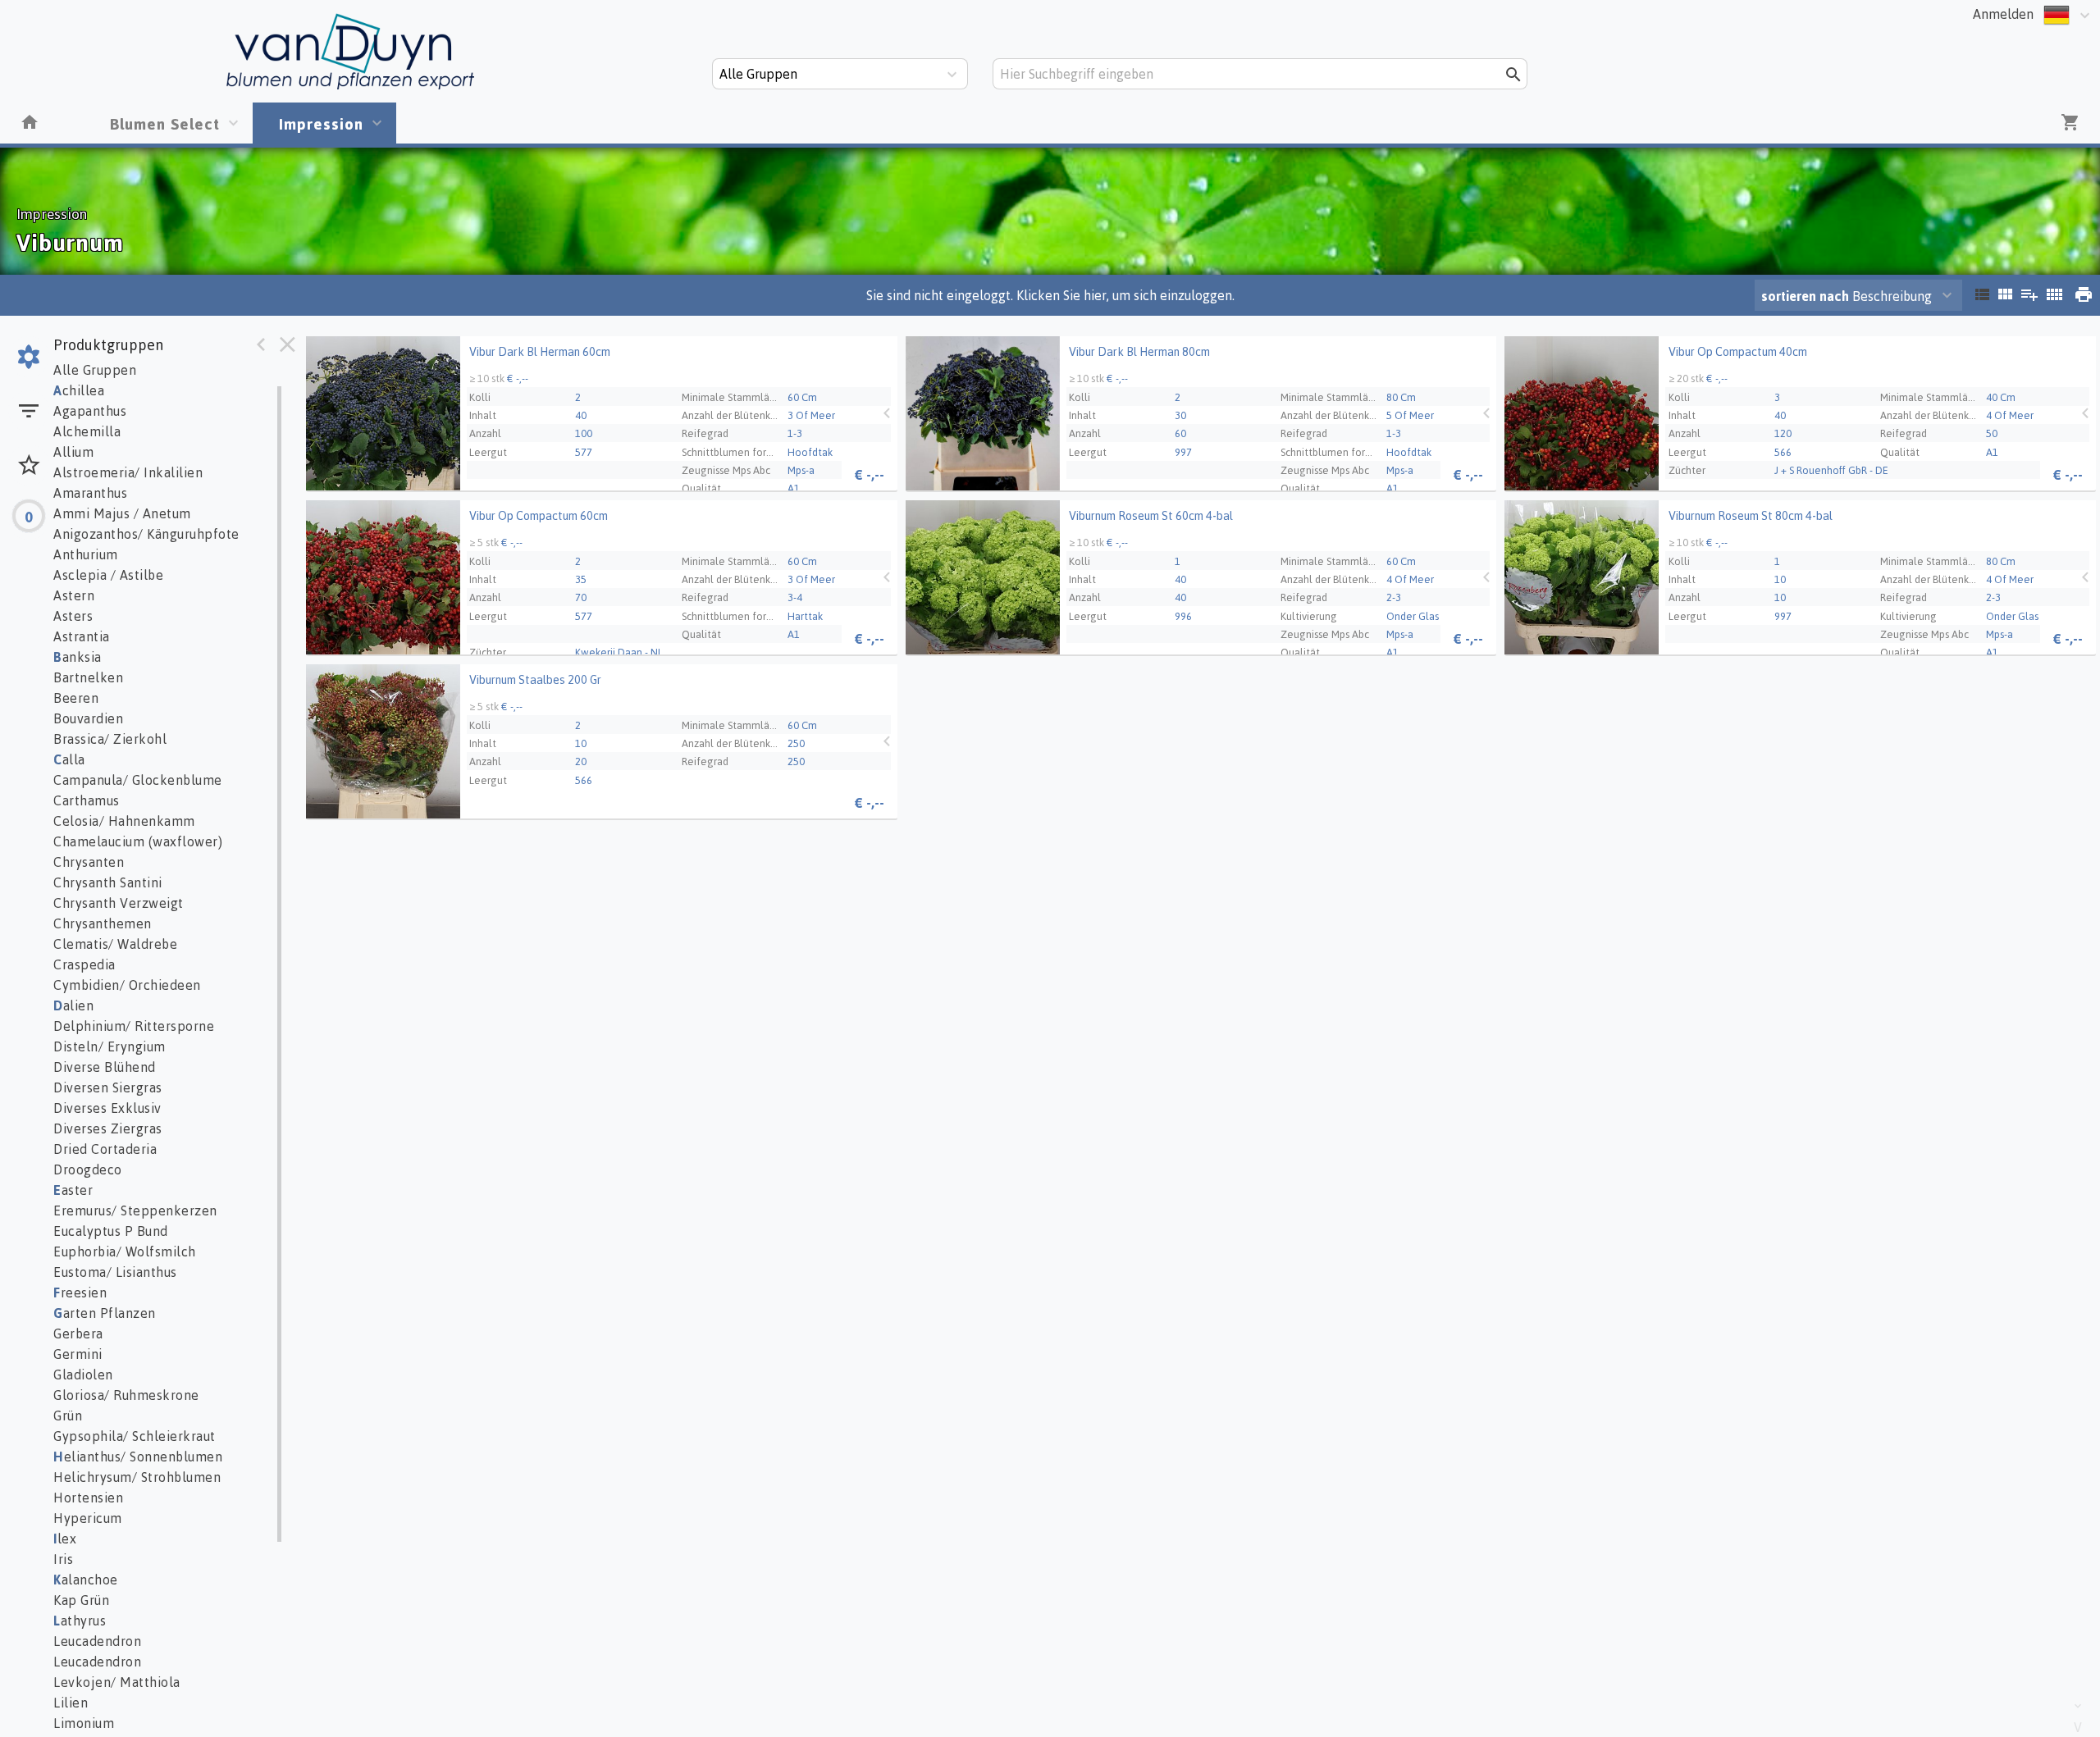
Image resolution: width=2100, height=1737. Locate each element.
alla (69, 759)
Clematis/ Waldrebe (115, 944)
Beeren (76, 698)
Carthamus (87, 800)
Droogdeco (88, 1169)
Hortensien (88, 1498)
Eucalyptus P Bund (111, 1231)
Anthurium (86, 554)
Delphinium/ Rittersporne (134, 1026)
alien (73, 1005)
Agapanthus (90, 411)
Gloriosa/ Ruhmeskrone (126, 1395)
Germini (78, 1354)
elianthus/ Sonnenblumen (138, 1457)
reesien (80, 1292)
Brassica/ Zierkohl (110, 739)
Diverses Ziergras (108, 1128)
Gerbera (78, 1334)
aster (73, 1190)
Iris (63, 1559)
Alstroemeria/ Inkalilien (128, 472)
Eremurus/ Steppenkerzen (135, 1210)
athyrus (80, 1621)
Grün (68, 1416)
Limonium (84, 1723)
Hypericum (88, 1518)
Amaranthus (90, 493)
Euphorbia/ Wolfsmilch (125, 1251)
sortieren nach (1807, 296)
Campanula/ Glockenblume (138, 780)
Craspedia (84, 964)
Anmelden (2003, 14)
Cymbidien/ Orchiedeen (127, 985)
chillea (79, 390)
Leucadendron (97, 1641)
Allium (73, 452)
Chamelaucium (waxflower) (138, 841)
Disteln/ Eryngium (110, 1046)
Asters (73, 616)
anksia (78, 657)
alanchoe (86, 1580)
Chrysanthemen (103, 923)
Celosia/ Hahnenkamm (124, 821)
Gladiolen (83, 1375)
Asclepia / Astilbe (108, 575)
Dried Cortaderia (105, 1149)
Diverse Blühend (105, 1067)
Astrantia (82, 636)
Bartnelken (88, 677)
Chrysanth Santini (108, 882)
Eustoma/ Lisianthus (115, 1272)
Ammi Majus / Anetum (122, 513)
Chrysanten (89, 862)
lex (65, 1539)
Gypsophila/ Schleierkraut (135, 1436)
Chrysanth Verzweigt (119, 903)
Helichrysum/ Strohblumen (137, 1477)
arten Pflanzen (105, 1313)
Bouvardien (88, 718)
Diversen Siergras (108, 1087)
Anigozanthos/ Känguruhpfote (146, 534)
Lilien (71, 1703)
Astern (74, 595)
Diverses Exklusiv (107, 1108)
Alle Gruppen (95, 370)
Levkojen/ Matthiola (117, 1682)
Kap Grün (81, 1600)
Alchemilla (87, 431)
